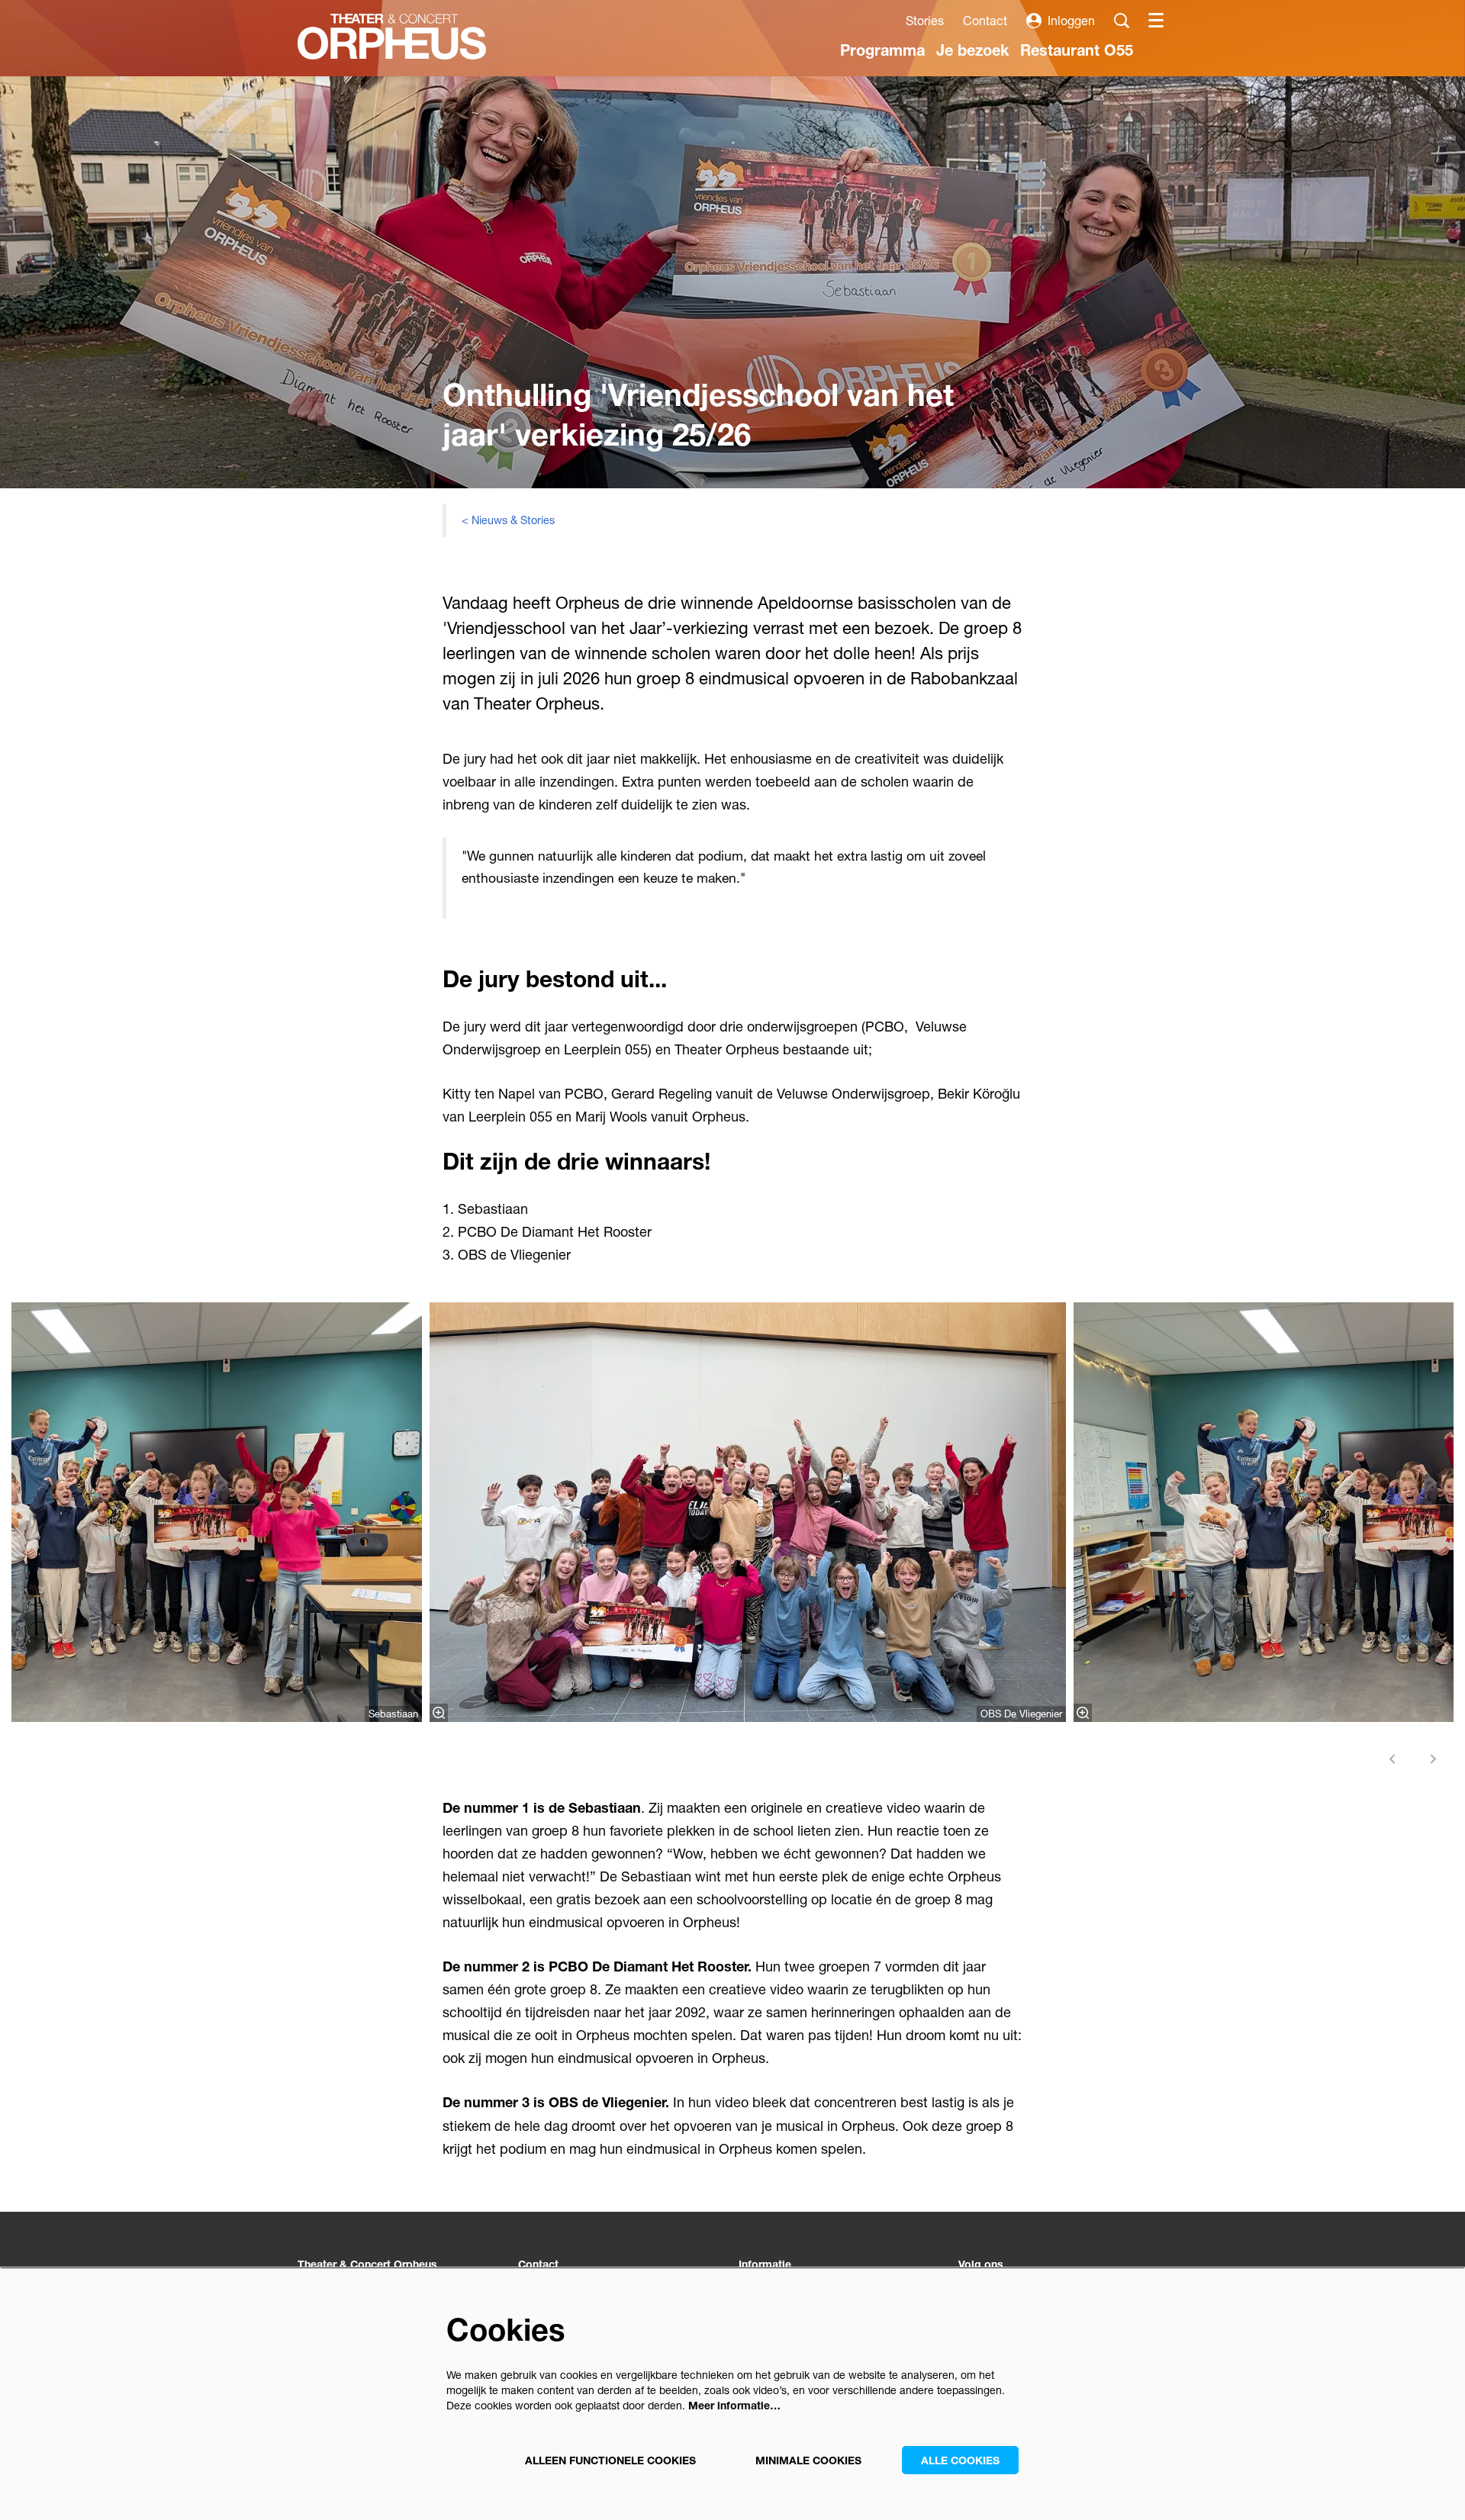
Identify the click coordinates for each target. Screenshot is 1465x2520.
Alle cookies (960, 2460)
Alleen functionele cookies (610, 2460)
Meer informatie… (734, 2405)
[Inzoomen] (439, 1713)
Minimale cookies (808, 2460)
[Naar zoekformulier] (1122, 21)
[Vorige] (1393, 1759)
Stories (925, 20)
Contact (985, 20)
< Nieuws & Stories (508, 520)
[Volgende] (1434, 1759)
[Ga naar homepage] (392, 37)
